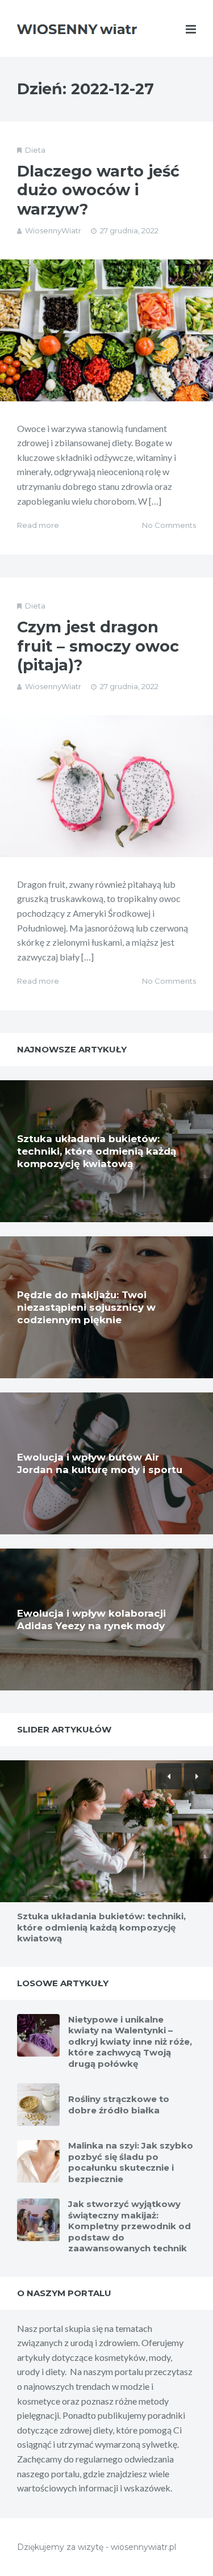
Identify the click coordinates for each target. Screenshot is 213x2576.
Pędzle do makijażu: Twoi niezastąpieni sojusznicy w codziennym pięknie (86, 1307)
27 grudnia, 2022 (129, 230)
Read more (38, 525)
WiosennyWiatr (53, 230)
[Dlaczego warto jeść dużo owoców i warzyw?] (106, 330)
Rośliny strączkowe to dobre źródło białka (119, 2105)
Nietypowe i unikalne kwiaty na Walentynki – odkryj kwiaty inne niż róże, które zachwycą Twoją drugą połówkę (130, 2042)
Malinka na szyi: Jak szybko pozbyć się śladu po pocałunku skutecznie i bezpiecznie (131, 2162)
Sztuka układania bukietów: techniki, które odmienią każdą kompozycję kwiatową (97, 1151)
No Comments (169, 525)
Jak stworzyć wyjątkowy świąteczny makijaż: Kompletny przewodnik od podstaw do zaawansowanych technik (130, 2226)
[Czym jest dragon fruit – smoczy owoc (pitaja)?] (106, 786)
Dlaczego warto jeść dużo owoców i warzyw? (98, 190)
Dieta (35, 150)
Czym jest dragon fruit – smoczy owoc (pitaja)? (98, 646)
